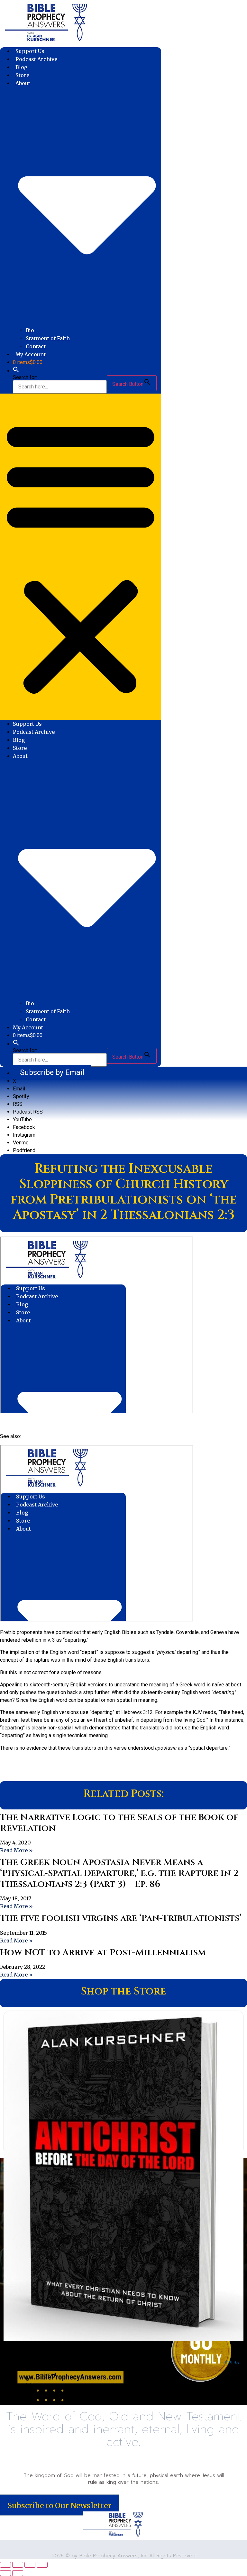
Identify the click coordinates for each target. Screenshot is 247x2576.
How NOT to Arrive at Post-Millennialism (103, 1953)
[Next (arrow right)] (18, 2573)
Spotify (21, 1096)
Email (19, 1089)
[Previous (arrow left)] (5, 2573)
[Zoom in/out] (5, 2565)
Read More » (16, 1850)
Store (22, 75)
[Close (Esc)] (42, 2565)
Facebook (24, 1127)
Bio (30, 330)
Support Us (30, 51)
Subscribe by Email (52, 1072)
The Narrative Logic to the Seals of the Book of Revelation (119, 1823)
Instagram (24, 1135)
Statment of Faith (48, 338)
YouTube (22, 1119)
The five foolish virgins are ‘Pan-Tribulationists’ (121, 1918)
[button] (16, 371)
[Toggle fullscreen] (18, 2565)
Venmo (21, 1143)
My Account (31, 354)
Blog (22, 67)
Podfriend (24, 1150)
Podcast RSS (28, 1112)
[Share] (30, 2565)
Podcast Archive (36, 59)
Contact (36, 346)
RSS (18, 1104)
